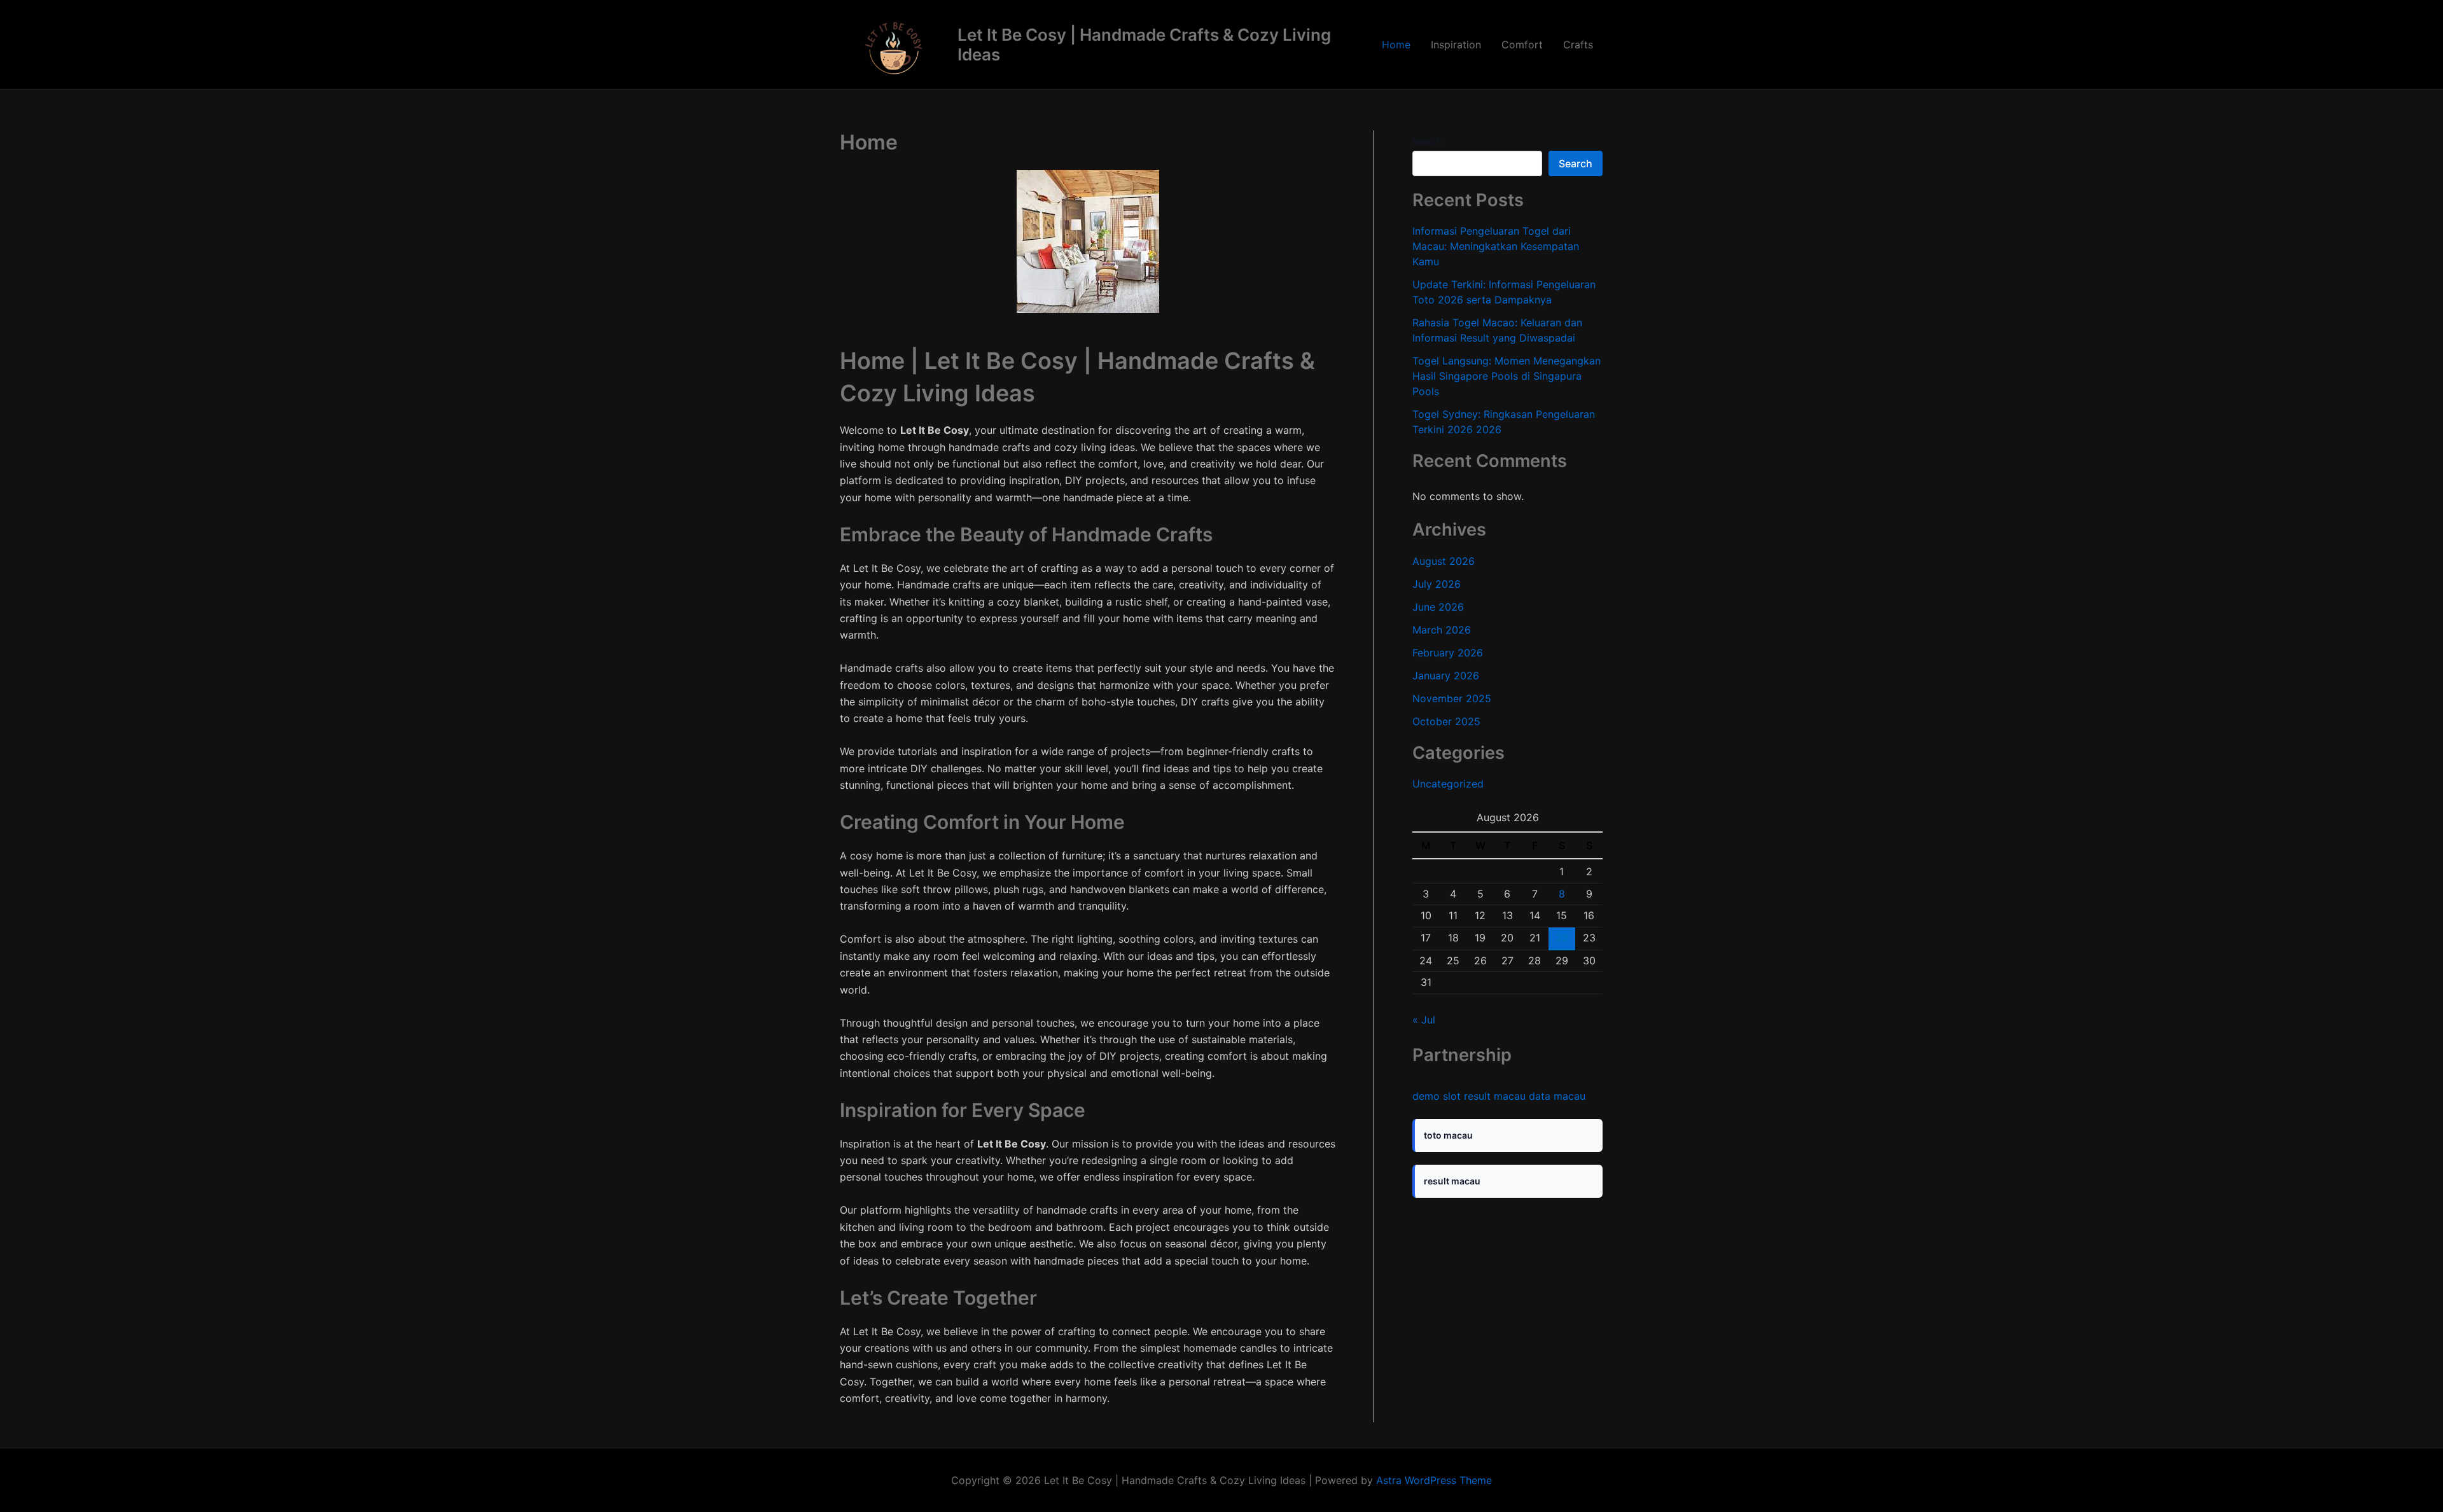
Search (1427, 141)
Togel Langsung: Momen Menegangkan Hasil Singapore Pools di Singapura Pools (1507, 376)
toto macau (1448, 1135)
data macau (1557, 1096)
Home (1396, 45)
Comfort (1522, 45)
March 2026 (1442, 630)
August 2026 (1444, 561)
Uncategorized (1448, 784)
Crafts (1578, 45)
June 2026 (1438, 607)
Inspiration (1456, 45)
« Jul (1424, 1020)
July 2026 (1437, 584)
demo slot (1437, 1096)
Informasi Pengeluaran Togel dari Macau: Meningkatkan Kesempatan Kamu (1496, 246)
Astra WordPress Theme (1434, 1480)
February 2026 (1448, 653)
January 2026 (1446, 676)
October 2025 (1446, 721)
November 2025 (1452, 698)
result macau (1495, 1096)
